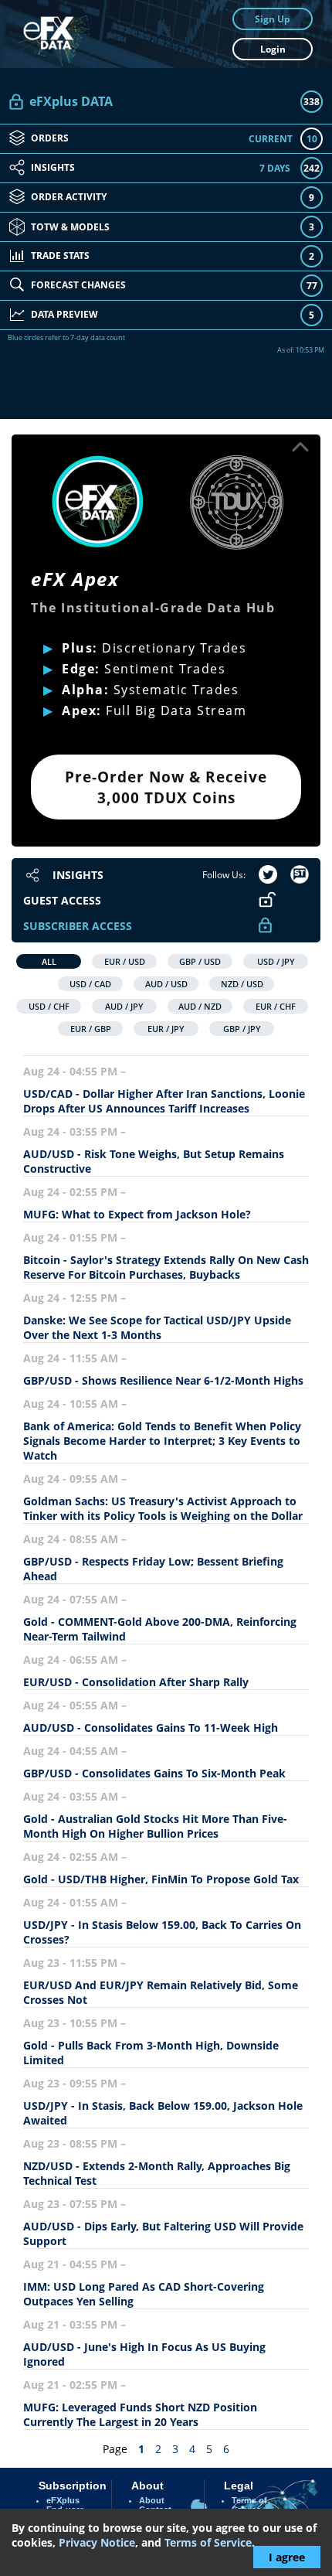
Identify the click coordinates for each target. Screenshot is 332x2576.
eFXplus (63, 2500)
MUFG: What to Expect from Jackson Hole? (137, 1214)
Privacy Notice (97, 2542)
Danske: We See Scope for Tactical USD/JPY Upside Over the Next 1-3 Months (157, 1327)
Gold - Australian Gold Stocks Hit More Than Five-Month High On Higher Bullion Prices (155, 1826)
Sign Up (273, 19)
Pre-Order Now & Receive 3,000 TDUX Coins (166, 787)
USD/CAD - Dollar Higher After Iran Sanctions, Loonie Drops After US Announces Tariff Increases (164, 1101)
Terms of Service (208, 2542)
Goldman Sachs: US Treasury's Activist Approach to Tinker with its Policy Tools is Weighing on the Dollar (163, 1508)
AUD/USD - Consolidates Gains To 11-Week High (151, 1728)
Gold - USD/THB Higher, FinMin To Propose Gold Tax (161, 1879)
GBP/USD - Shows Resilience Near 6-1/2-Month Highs (163, 1380)
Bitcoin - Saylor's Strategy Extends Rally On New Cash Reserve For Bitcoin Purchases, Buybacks (166, 1267)
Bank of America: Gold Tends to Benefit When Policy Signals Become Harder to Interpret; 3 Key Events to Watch (162, 1441)
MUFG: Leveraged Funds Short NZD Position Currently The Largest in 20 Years (140, 2414)
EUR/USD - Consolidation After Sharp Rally (136, 1682)
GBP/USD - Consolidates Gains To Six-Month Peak (154, 1773)
